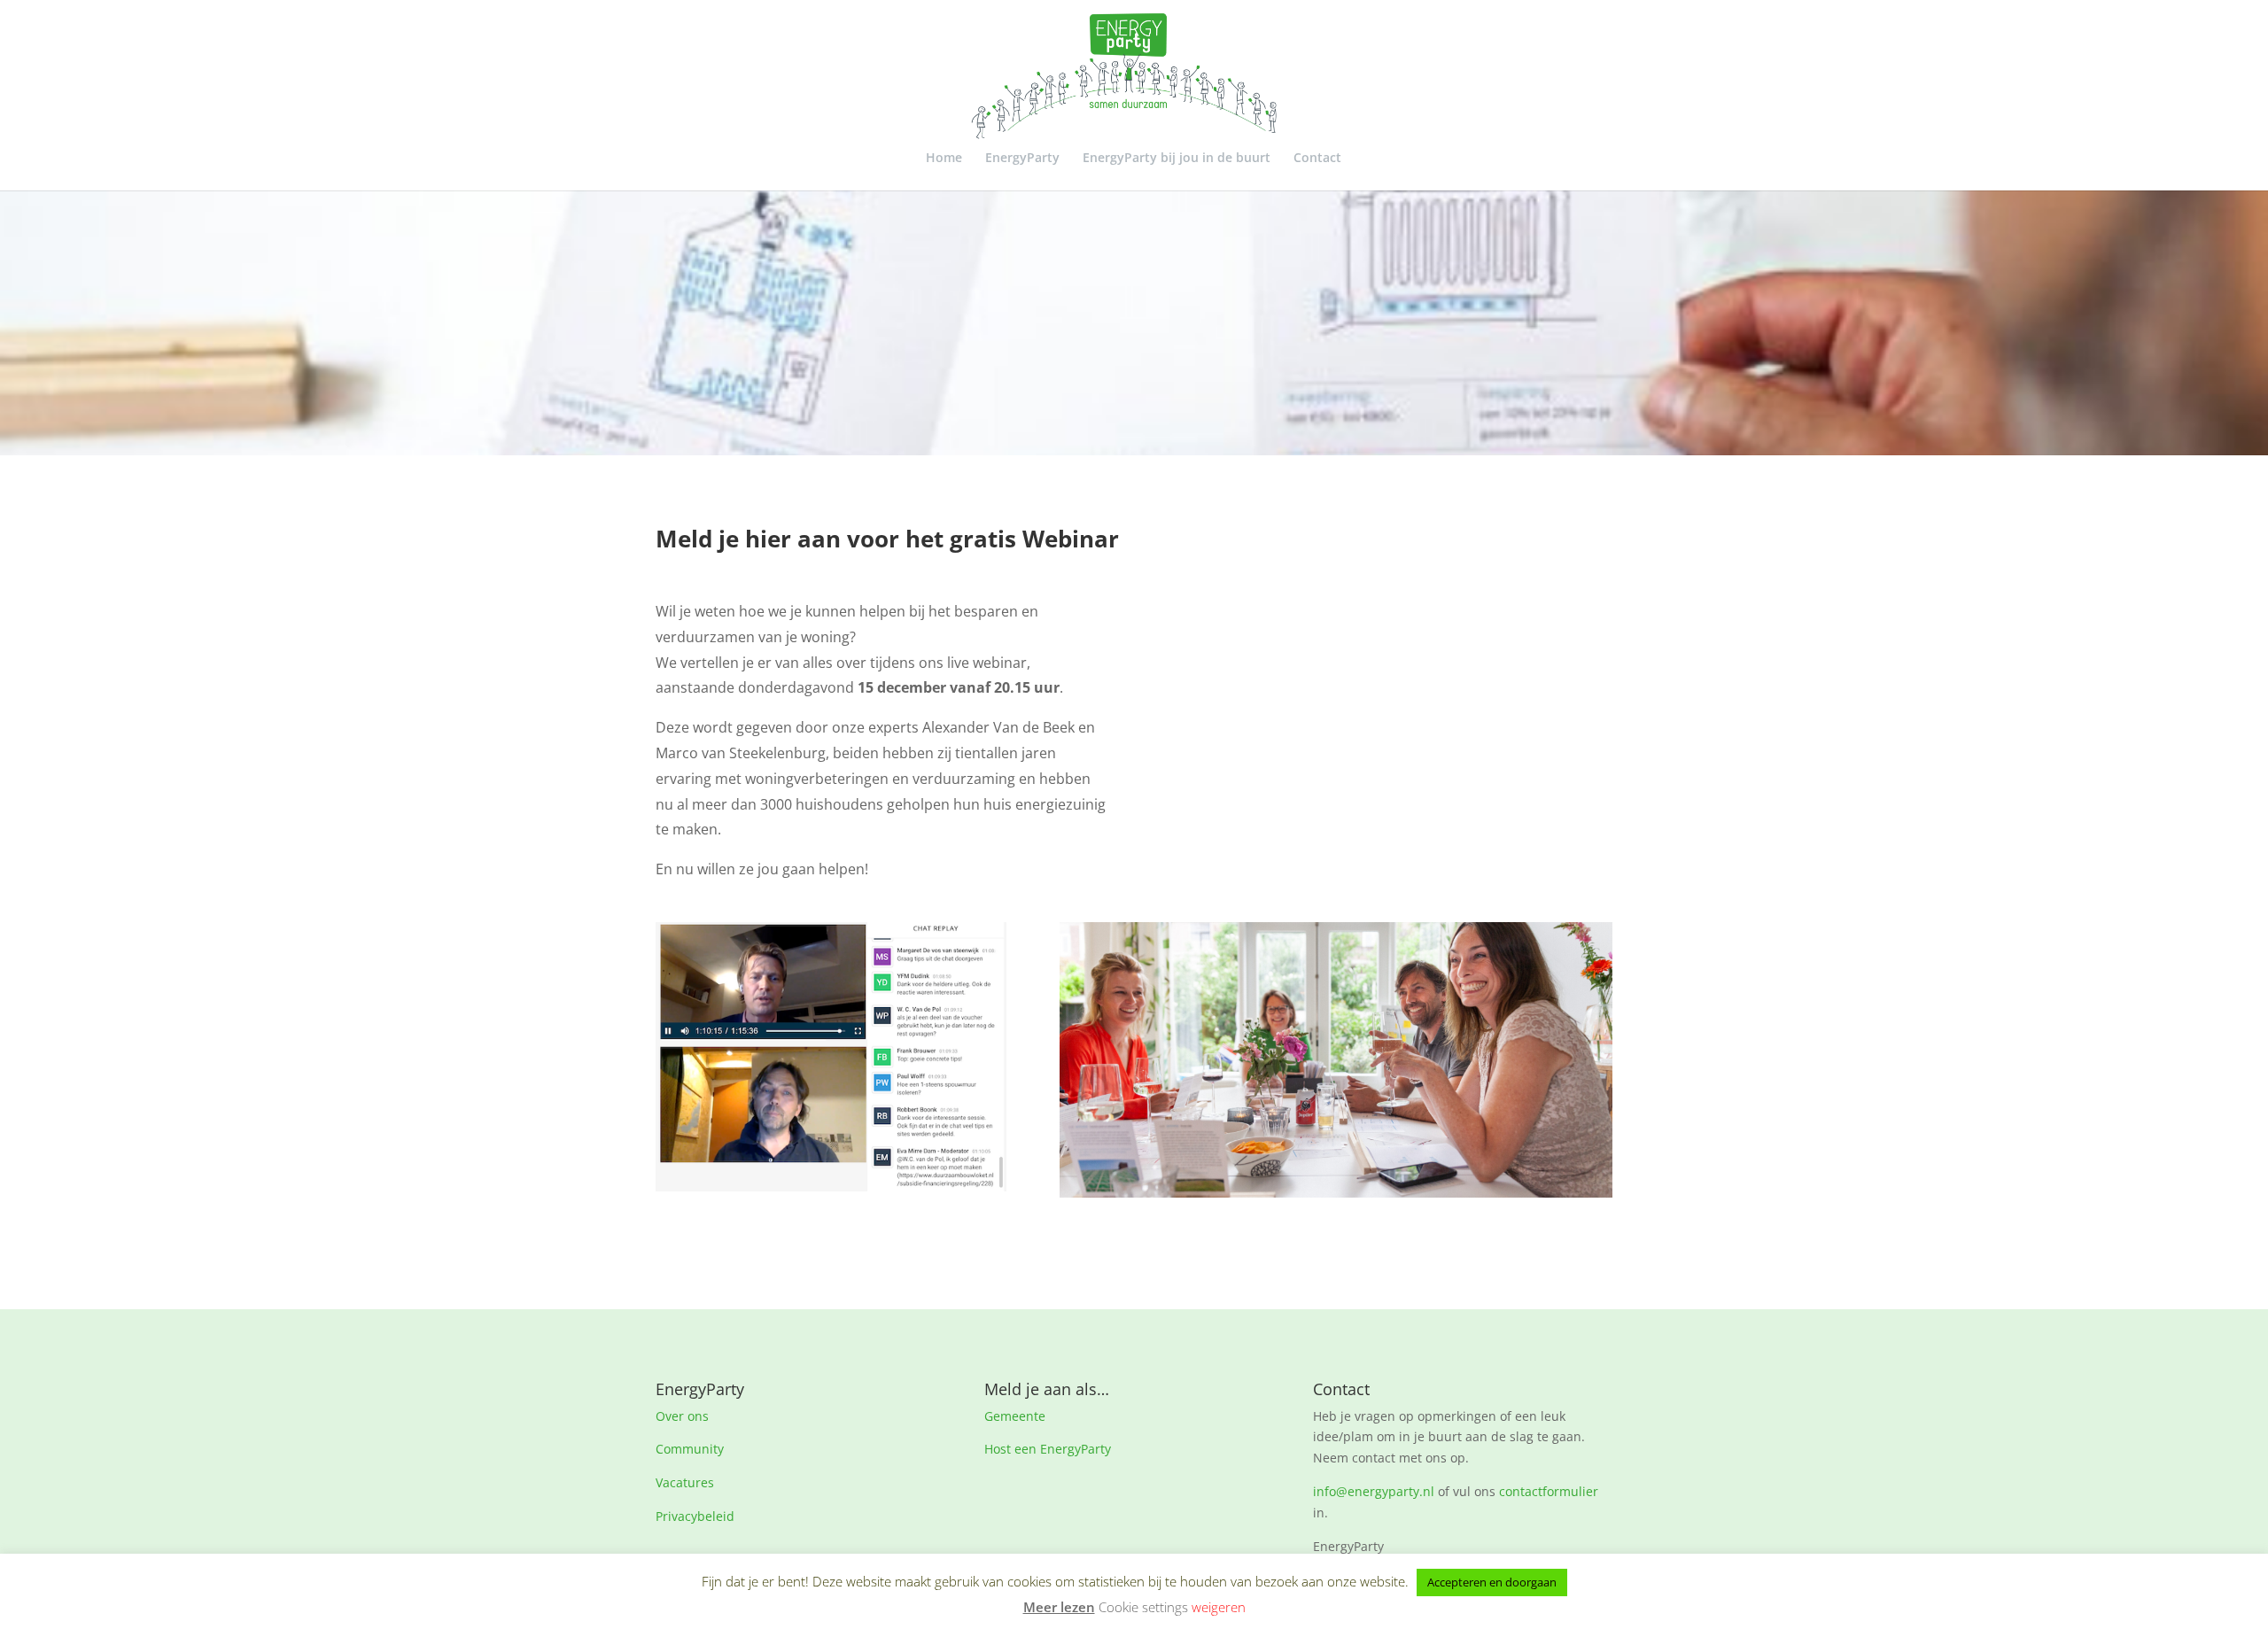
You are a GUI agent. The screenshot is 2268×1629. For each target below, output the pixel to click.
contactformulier (1549, 1491)
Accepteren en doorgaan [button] (1492, 1582)
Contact (1317, 159)
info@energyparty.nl (1374, 1491)
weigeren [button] (1219, 1607)
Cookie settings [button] (1143, 1607)
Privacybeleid (695, 1516)
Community (690, 1449)
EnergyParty (1022, 159)
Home (944, 159)
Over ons (682, 1416)
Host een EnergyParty (1048, 1449)
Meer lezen (1059, 1607)
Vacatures (685, 1482)
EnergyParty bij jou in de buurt (1177, 159)
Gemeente (1015, 1416)
